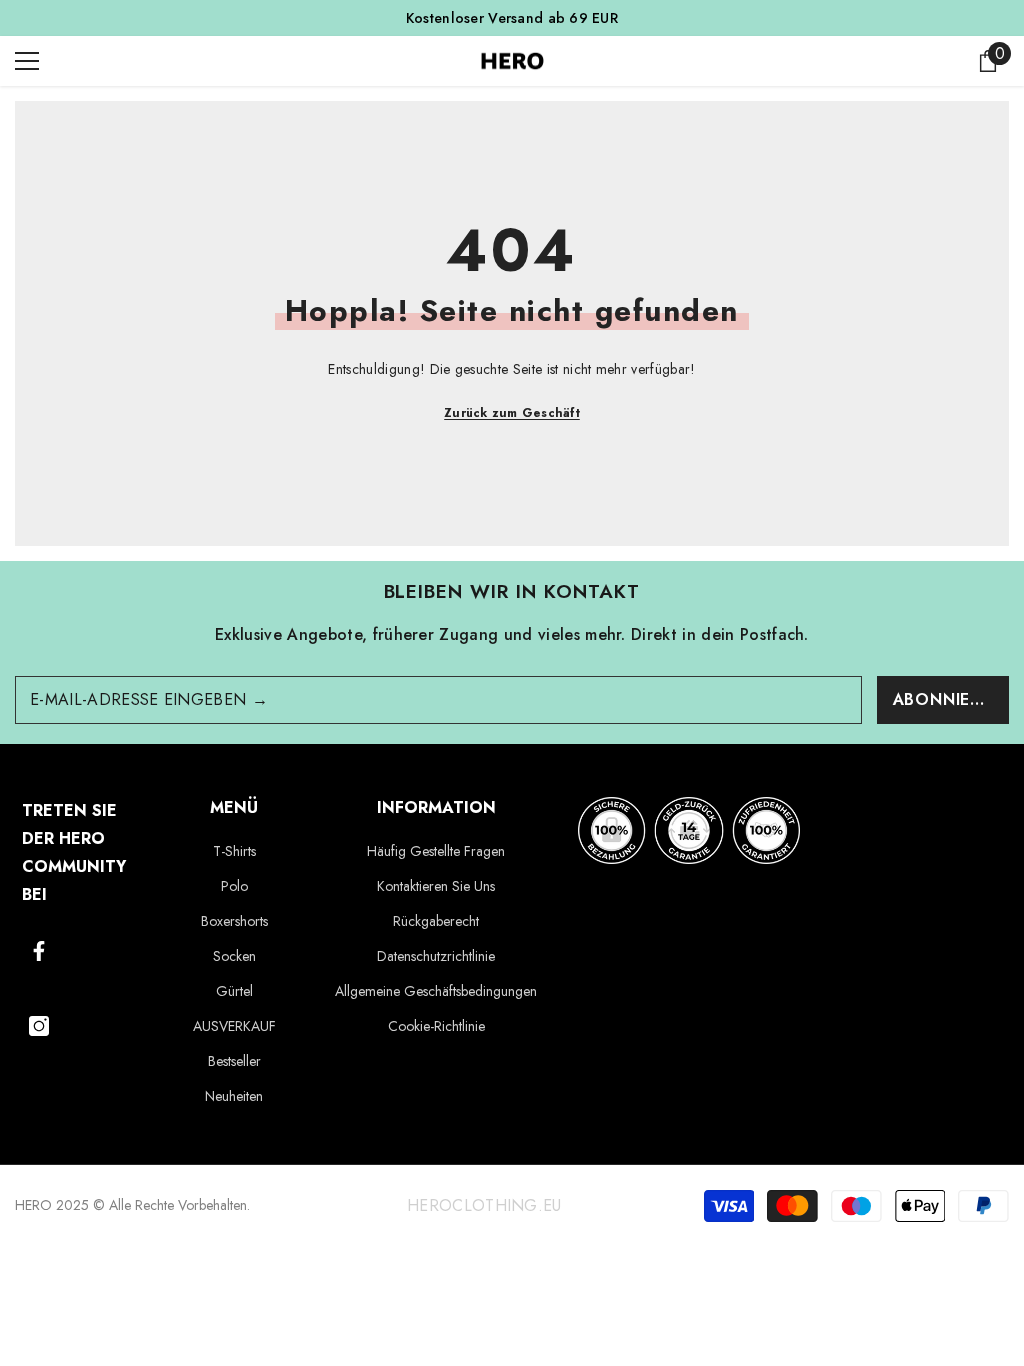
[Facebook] (39, 951)
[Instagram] (39, 1026)
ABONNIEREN (948, 699)
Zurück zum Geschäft (512, 413)
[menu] (27, 61)
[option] (512, 18)
